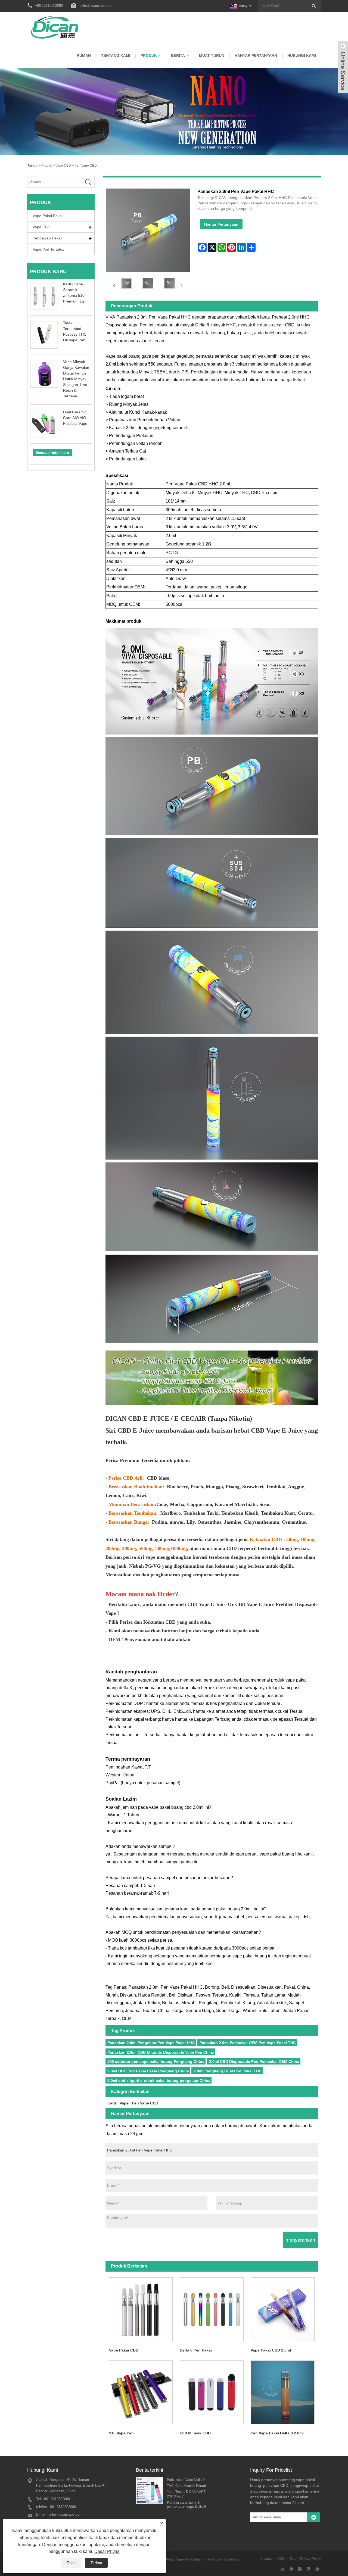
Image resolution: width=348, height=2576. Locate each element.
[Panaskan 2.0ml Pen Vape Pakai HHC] (126, 283)
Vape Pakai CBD (124, 2350)
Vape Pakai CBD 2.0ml (271, 2350)
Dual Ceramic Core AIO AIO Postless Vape (75, 418)
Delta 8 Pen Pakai (196, 2350)
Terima (96, 2563)
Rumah (84, 55)
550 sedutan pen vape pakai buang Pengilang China (156, 2062)
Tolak (71, 2563)
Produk (149, 55)
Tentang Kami (116, 55)
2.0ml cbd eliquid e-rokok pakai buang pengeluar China (159, 2081)
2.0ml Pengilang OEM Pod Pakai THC (228, 2071)
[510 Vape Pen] (141, 2392)
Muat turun (212, 55)
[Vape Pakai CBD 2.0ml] (283, 2309)
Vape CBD (63, 166)
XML (292, 2559)
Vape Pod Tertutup (49, 249)
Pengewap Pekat (47, 238)
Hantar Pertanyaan (256, 55)
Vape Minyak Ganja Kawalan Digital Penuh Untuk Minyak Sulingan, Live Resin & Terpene (76, 379)
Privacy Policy (310, 2559)
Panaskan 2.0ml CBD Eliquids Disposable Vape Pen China (161, 2052)
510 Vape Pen (121, 2433)
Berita (178, 55)
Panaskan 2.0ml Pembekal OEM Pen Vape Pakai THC (248, 2043)
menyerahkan (300, 2240)
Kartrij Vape (118, 2103)
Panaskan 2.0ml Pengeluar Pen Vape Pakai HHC (151, 2043)
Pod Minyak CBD (195, 2433)
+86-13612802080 (56, 2499)
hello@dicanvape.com (96, 6)
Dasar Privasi (107, 2551)
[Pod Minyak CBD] (212, 2392)
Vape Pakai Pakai (48, 216)
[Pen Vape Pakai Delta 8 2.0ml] (283, 2392)
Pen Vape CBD (86, 166)
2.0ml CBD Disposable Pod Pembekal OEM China (254, 2062)
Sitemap (267, 2559)
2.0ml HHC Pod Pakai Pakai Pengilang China (148, 2071)
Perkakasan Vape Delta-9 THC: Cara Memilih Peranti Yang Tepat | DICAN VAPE (187, 2486)
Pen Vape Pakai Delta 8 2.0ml (277, 2433)
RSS (281, 2559)
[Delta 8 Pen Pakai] (212, 2309)
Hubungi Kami (302, 55)
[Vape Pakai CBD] (141, 2309)
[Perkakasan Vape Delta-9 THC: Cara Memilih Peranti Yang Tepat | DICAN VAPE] (149, 2490)
